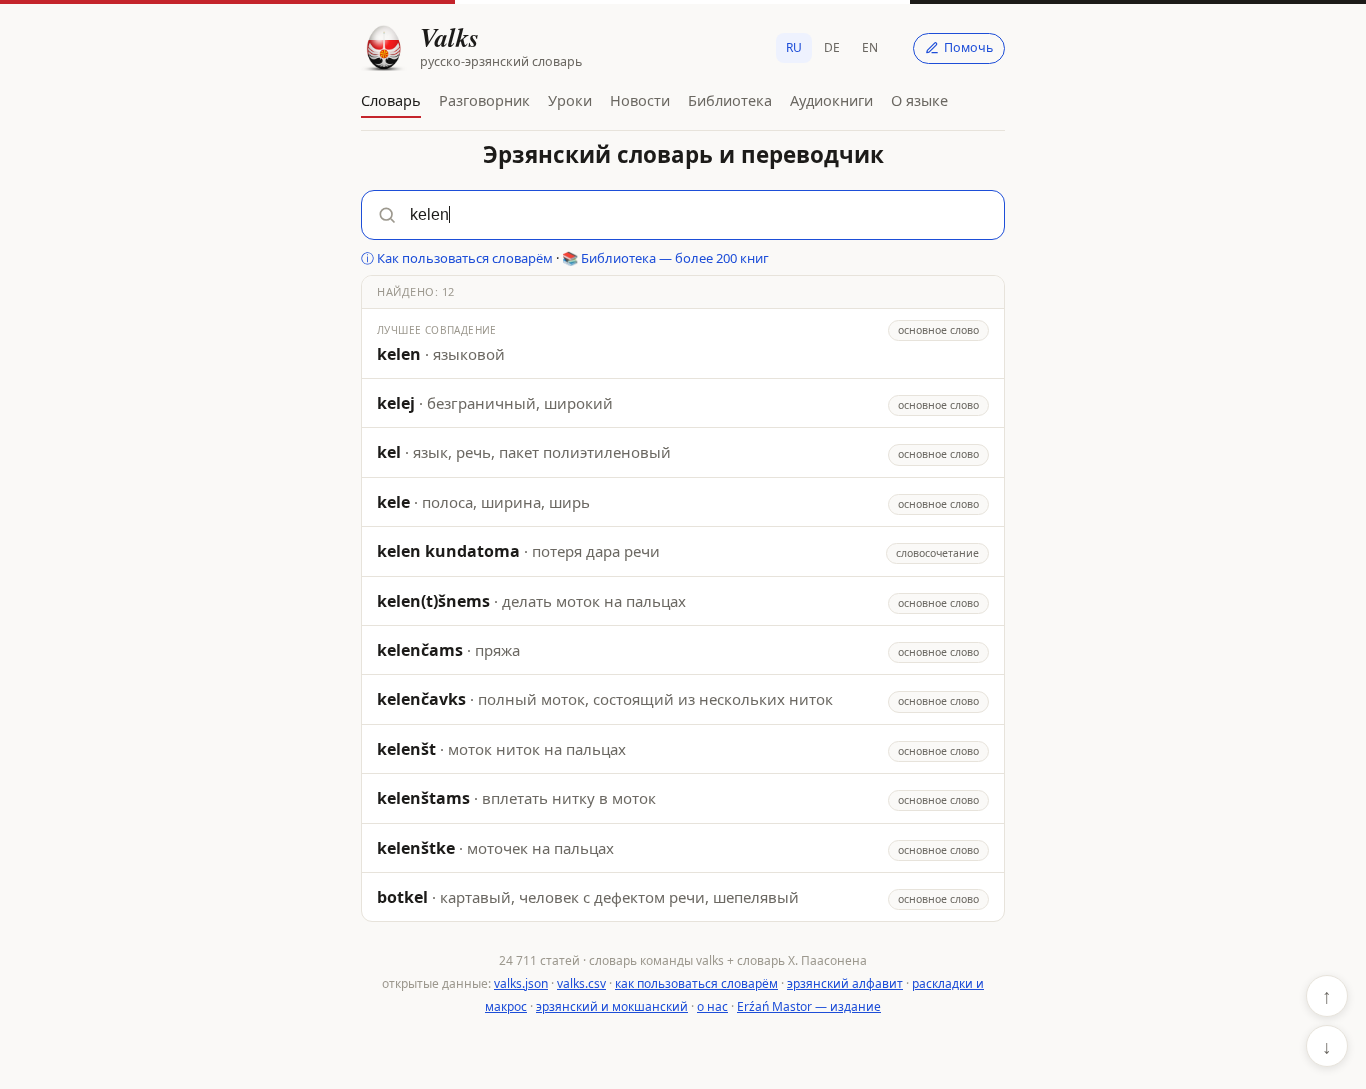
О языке (919, 100)
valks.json (521, 983)
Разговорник (484, 100)
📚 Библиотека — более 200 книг (665, 258)
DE (832, 47)
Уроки (570, 100)
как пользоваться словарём (696, 983)
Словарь (391, 100)
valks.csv (581, 983)
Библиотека (730, 100)
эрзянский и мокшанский (612, 1006)
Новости (640, 100)
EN (870, 47)
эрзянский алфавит (845, 983)
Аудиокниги (831, 100)
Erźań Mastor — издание (809, 1006)
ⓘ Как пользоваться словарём (457, 258)
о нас (712, 1006)
